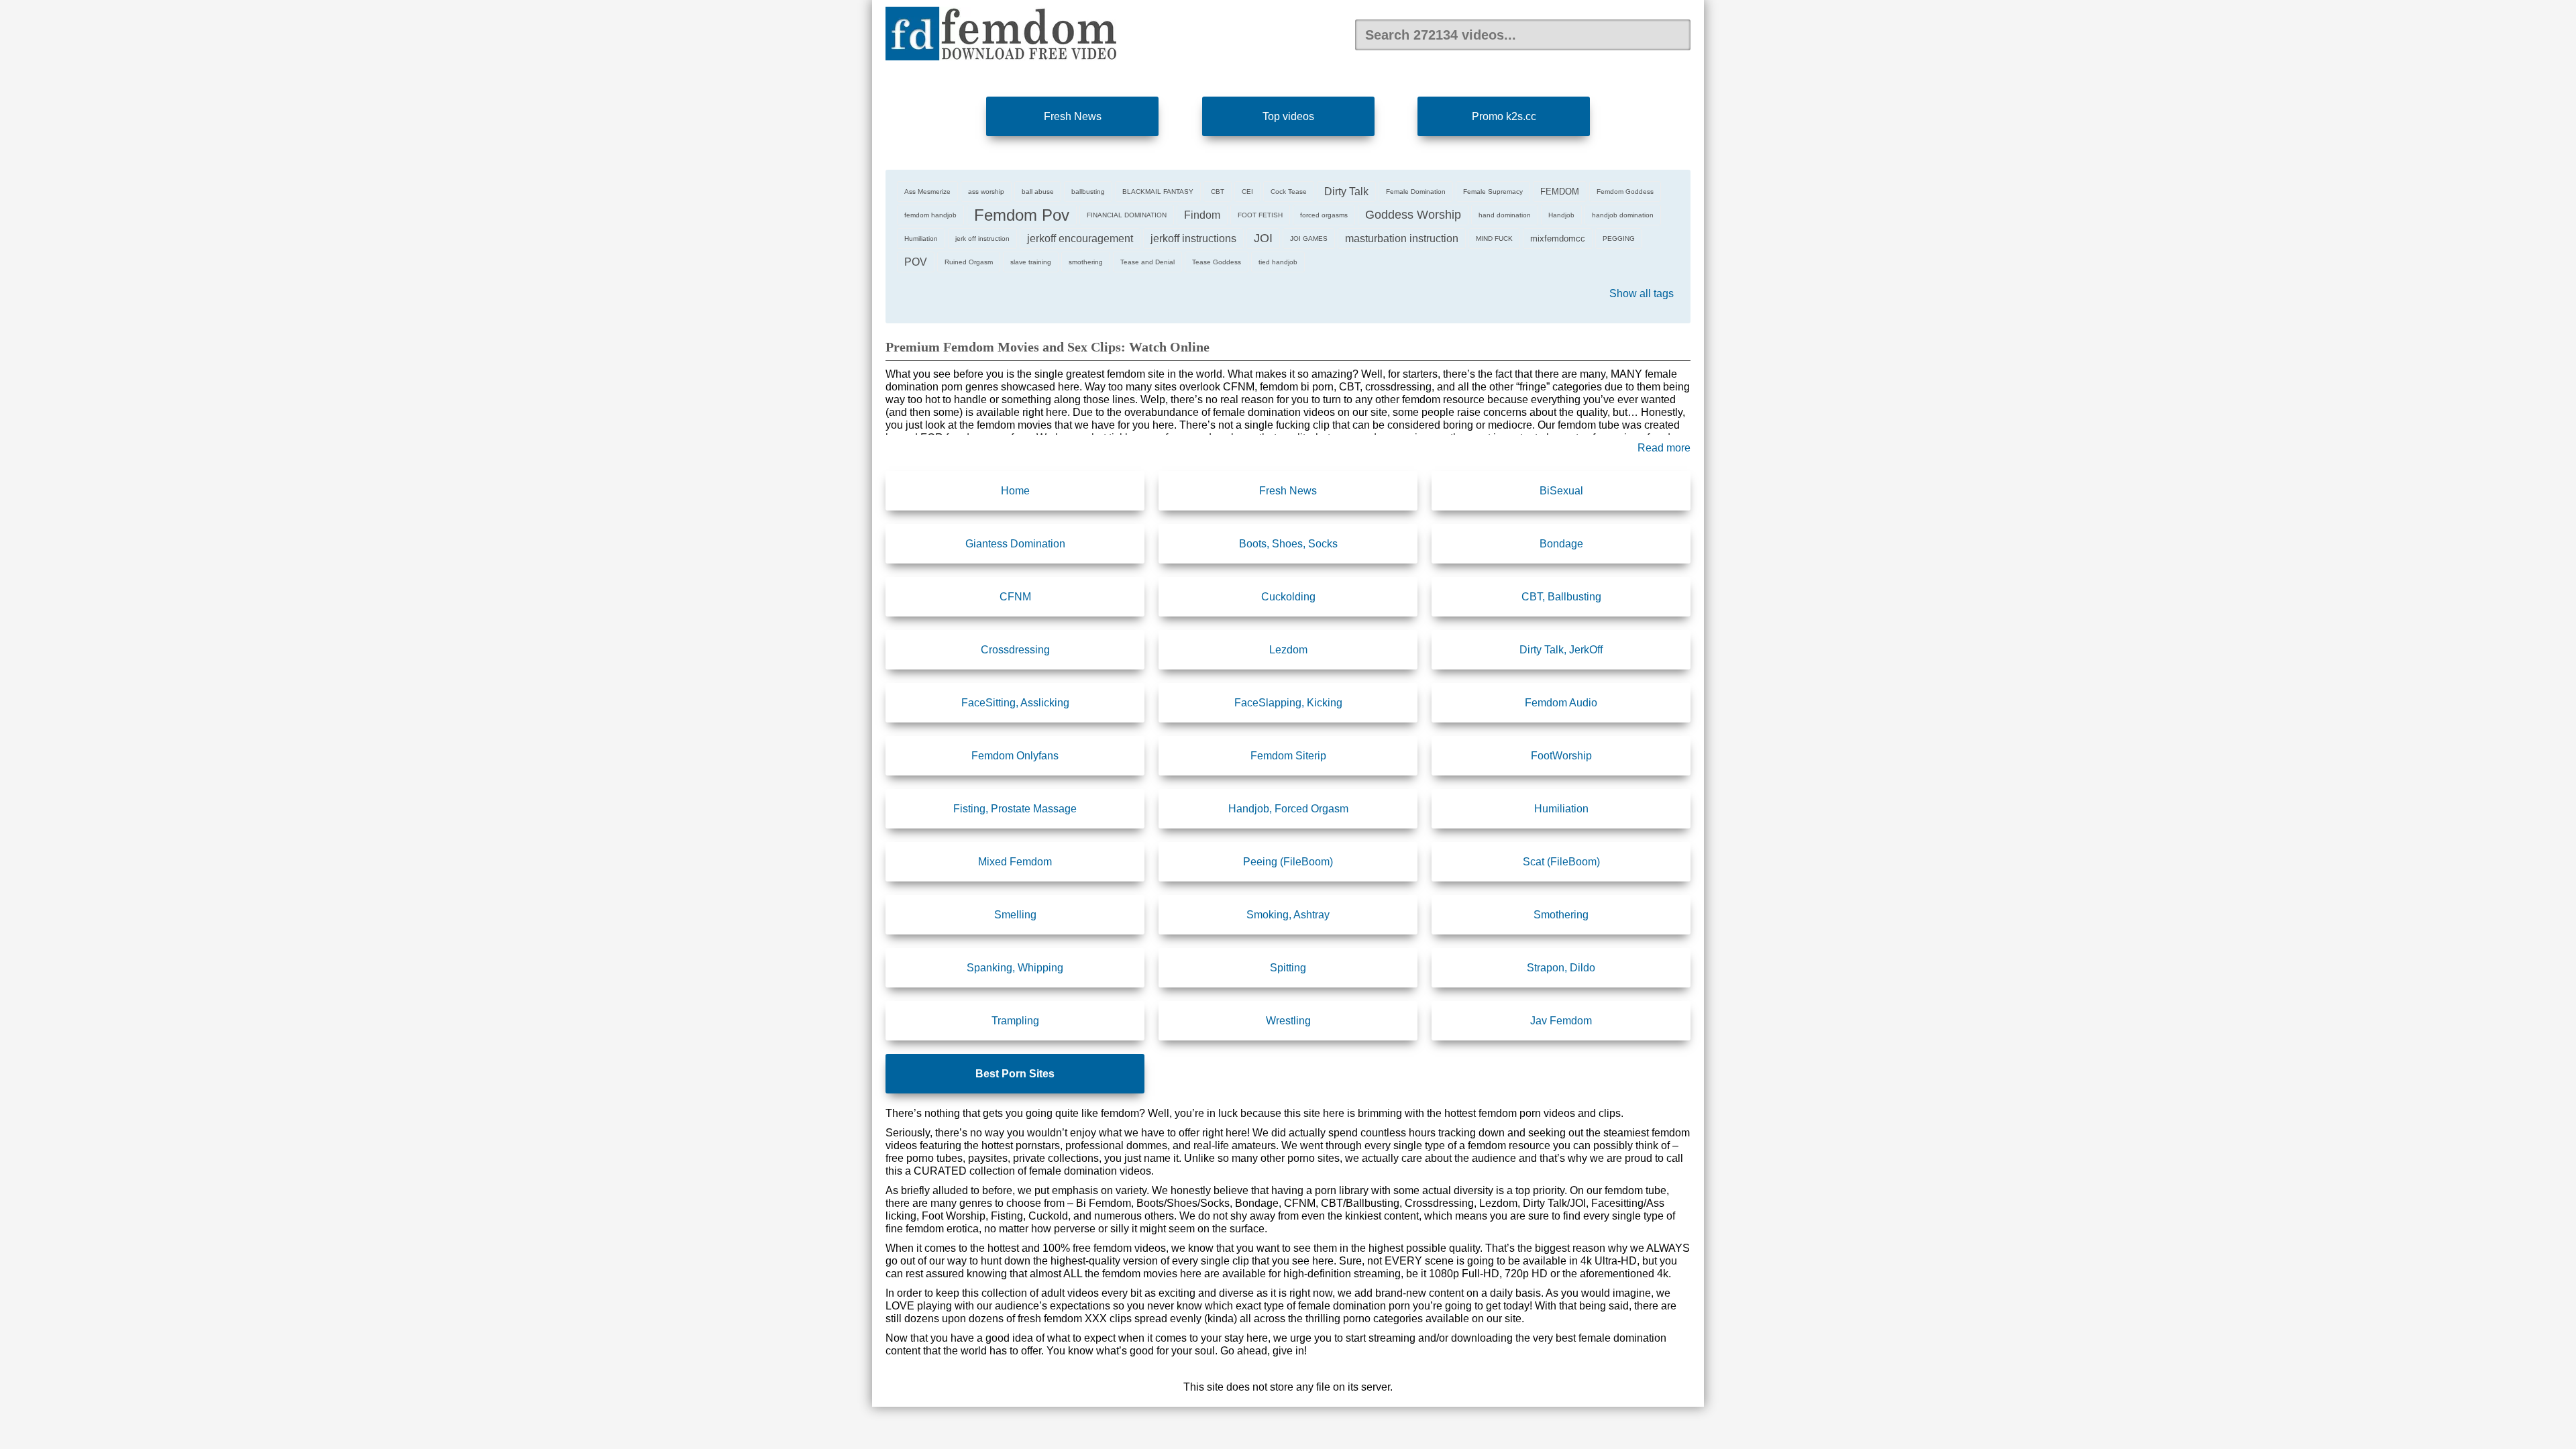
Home (1015, 491)
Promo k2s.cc (1504, 116)
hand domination (1505, 215)
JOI (1263, 238)
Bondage (1561, 544)
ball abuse (1038, 192)
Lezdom (1288, 650)
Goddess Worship (1413, 215)
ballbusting (1088, 192)
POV (916, 262)
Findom (1202, 215)
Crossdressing (1015, 650)
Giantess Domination (1015, 544)
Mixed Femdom (1015, 862)
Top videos (1288, 116)
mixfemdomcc (1558, 238)
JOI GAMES (1309, 238)
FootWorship (1561, 756)
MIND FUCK (1494, 238)
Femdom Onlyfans (1015, 756)
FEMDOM (1560, 192)
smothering (1086, 262)
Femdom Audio (1561, 703)
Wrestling (1288, 1021)
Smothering (1561, 915)
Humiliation (921, 238)
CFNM (1015, 597)
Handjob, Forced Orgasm (1288, 809)
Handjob (1561, 215)
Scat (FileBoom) (1561, 862)
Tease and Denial (1147, 262)
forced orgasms (1324, 215)
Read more (1664, 448)
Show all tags (1642, 293)
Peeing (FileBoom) (1288, 862)
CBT (1218, 192)
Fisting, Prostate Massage (1015, 809)
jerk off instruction (982, 238)
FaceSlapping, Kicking (1288, 703)
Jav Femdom (1561, 1021)
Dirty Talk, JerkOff (1561, 650)
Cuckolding (1288, 597)
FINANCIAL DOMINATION (1127, 215)
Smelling (1015, 915)
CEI (1247, 192)
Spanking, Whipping (1015, 968)
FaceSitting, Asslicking (1015, 703)
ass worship (986, 192)
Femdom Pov (1022, 215)
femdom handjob (930, 215)
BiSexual (1561, 491)
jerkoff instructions (1193, 238)
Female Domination (1416, 192)
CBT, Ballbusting (1561, 597)
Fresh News (1073, 116)
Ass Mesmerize (927, 192)
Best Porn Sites (1015, 1074)
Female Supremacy (1493, 192)
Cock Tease (1289, 192)
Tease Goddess (1217, 262)
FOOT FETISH (1260, 215)
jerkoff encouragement (1080, 238)
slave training (1031, 262)
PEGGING (1619, 238)
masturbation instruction (1402, 238)
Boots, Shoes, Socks (1288, 544)
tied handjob (1278, 262)
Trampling (1015, 1021)
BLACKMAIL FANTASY (1158, 192)
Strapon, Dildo (1561, 968)
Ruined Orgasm (969, 262)
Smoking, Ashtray (1288, 915)
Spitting (1288, 968)
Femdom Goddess (1625, 192)
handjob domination (1623, 215)
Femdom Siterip (1288, 756)
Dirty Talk (1346, 192)
